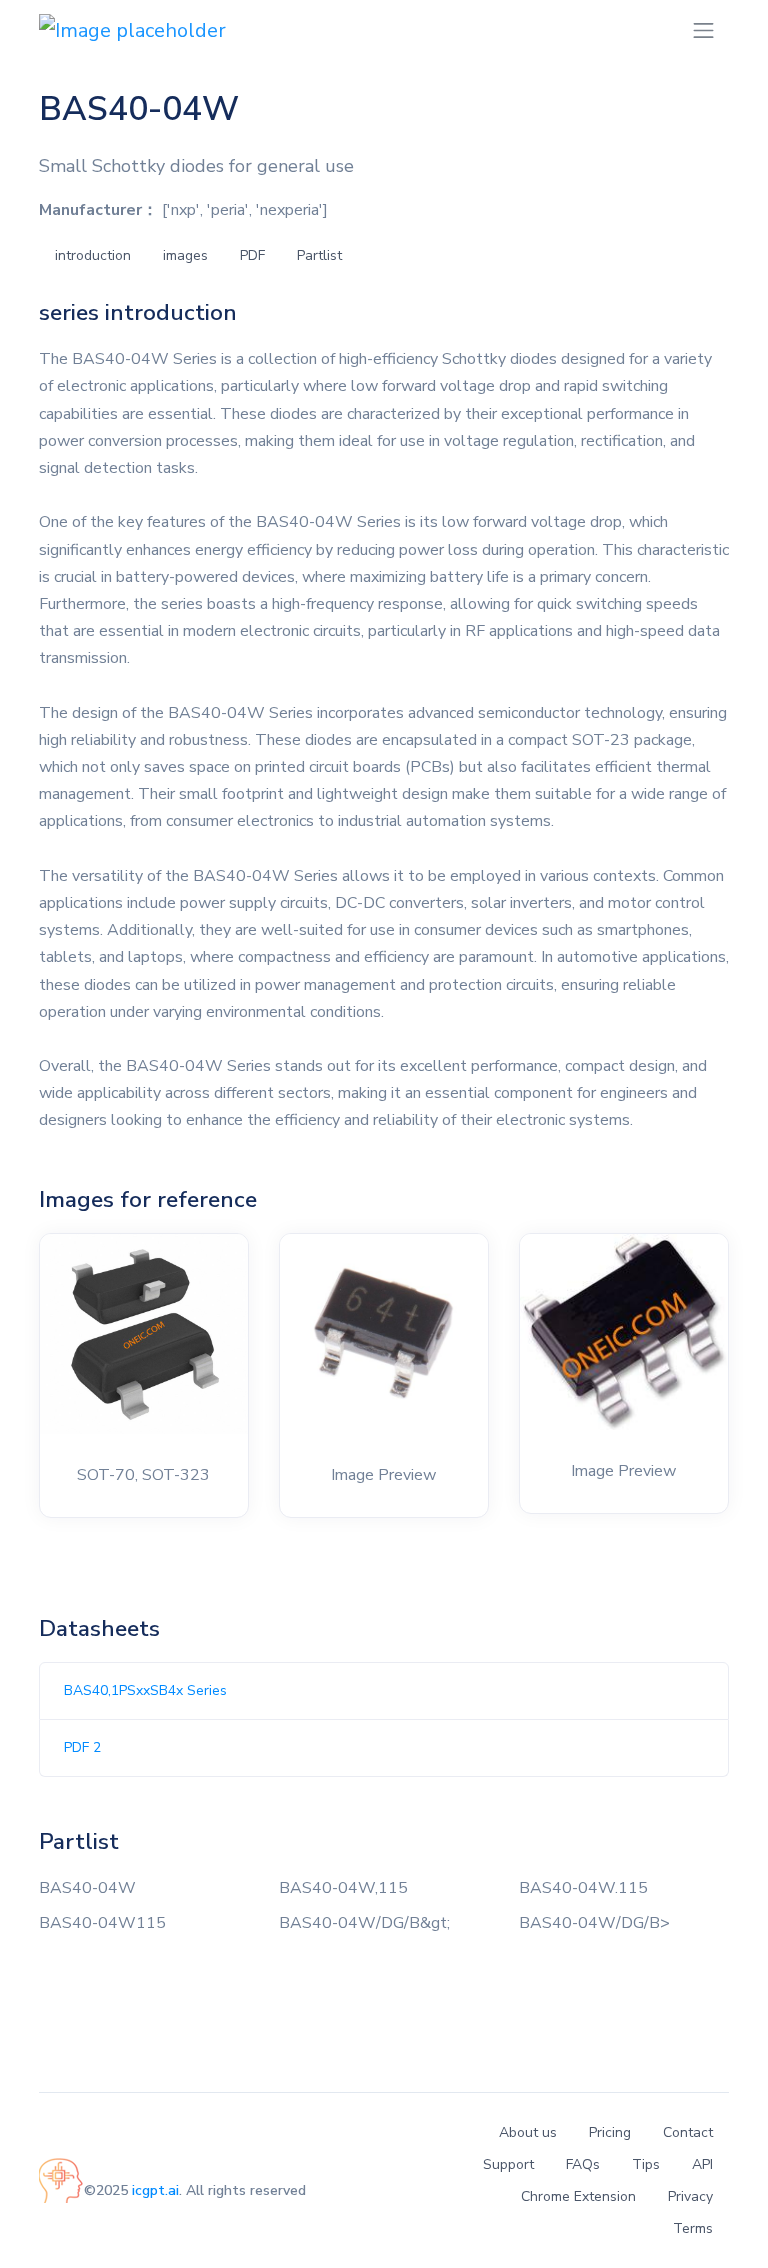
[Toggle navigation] (703, 30)
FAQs (583, 2164)
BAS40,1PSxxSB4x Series (145, 1690)
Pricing (610, 2132)
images (185, 255)
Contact (688, 2132)
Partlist (319, 255)
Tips (646, 2164)
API (702, 2164)
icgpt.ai (155, 2190)
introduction (93, 255)
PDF (252, 255)
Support (508, 2164)
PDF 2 (82, 1747)
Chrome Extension (578, 2196)
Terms (693, 2228)
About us (528, 2132)
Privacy (690, 2196)
